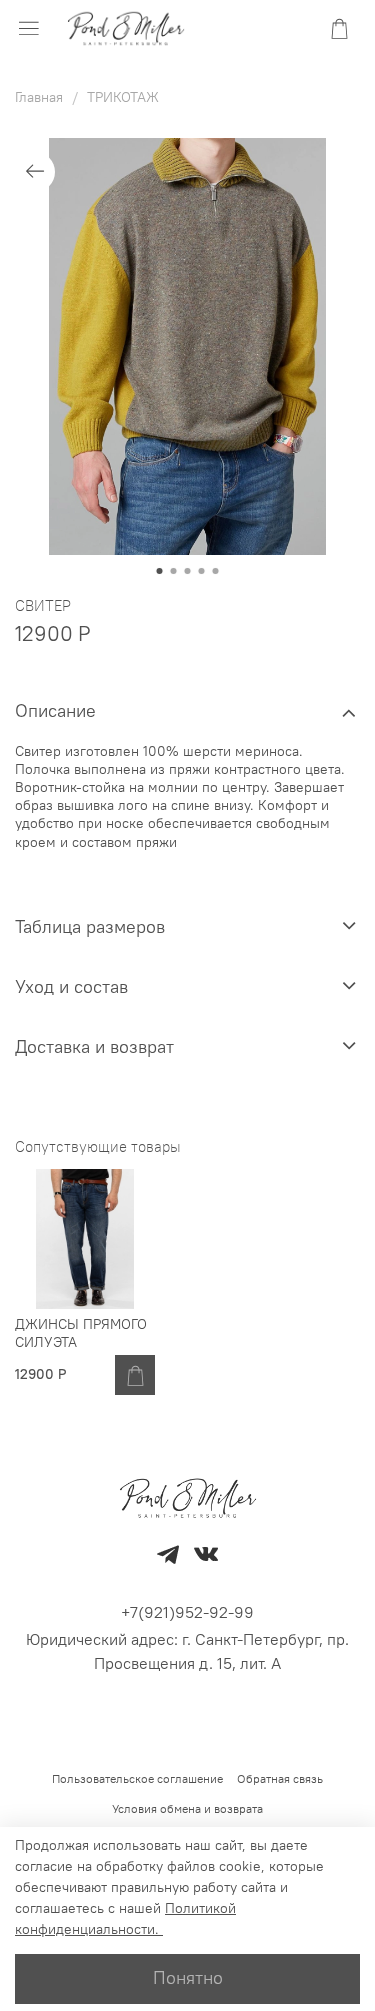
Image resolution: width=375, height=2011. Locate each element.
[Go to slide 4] (202, 571)
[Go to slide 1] (160, 571)
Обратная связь (280, 1778)
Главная (39, 97)
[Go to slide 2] (174, 571)
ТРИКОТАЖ (123, 97)
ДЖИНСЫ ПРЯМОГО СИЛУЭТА (81, 1333)
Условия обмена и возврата (187, 1808)
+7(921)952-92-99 (187, 1612)
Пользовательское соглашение (137, 1778)
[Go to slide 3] (188, 571)
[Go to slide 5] (216, 571)
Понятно (188, 1978)
